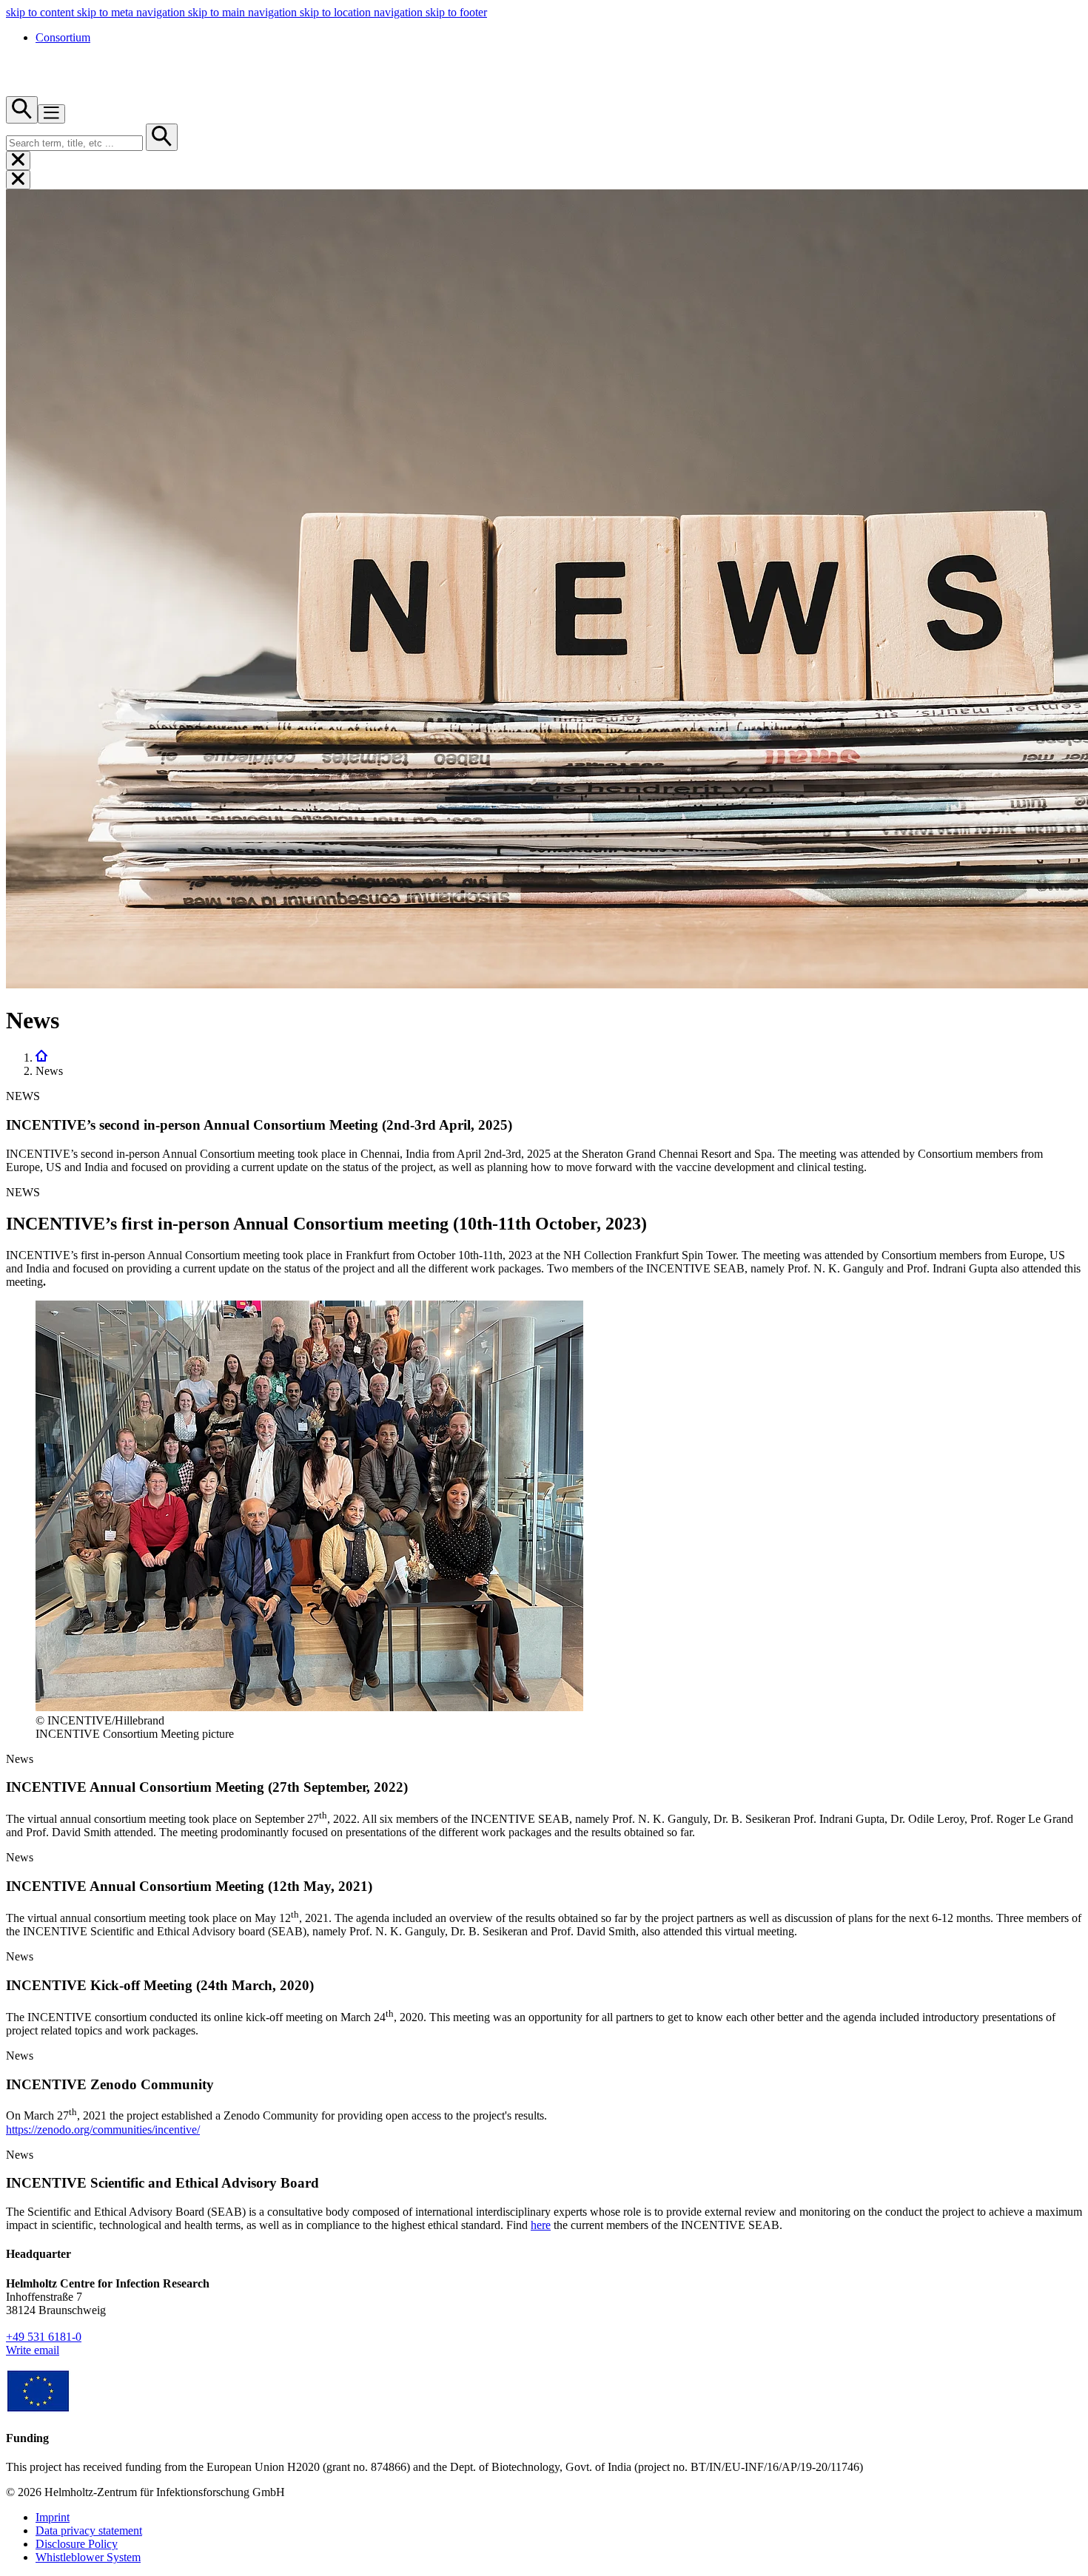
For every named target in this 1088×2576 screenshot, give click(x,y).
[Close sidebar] (18, 161)
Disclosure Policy (77, 2544)
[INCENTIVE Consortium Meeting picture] (309, 1707)
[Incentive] (41, 1058)
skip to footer (456, 12)
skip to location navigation (363, 12)
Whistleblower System (88, 2557)
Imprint (53, 2517)
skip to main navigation (244, 12)
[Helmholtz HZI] (46, 89)
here (541, 2225)
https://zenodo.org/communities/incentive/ (103, 2130)
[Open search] (22, 110)
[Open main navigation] (51, 114)
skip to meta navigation (132, 12)
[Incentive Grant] (38, 2409)
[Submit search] (162, 137)
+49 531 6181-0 (44, 2337)
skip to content (41, 12)
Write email (33, 2350)
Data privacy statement (89, 2531)
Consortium (63, 37)
